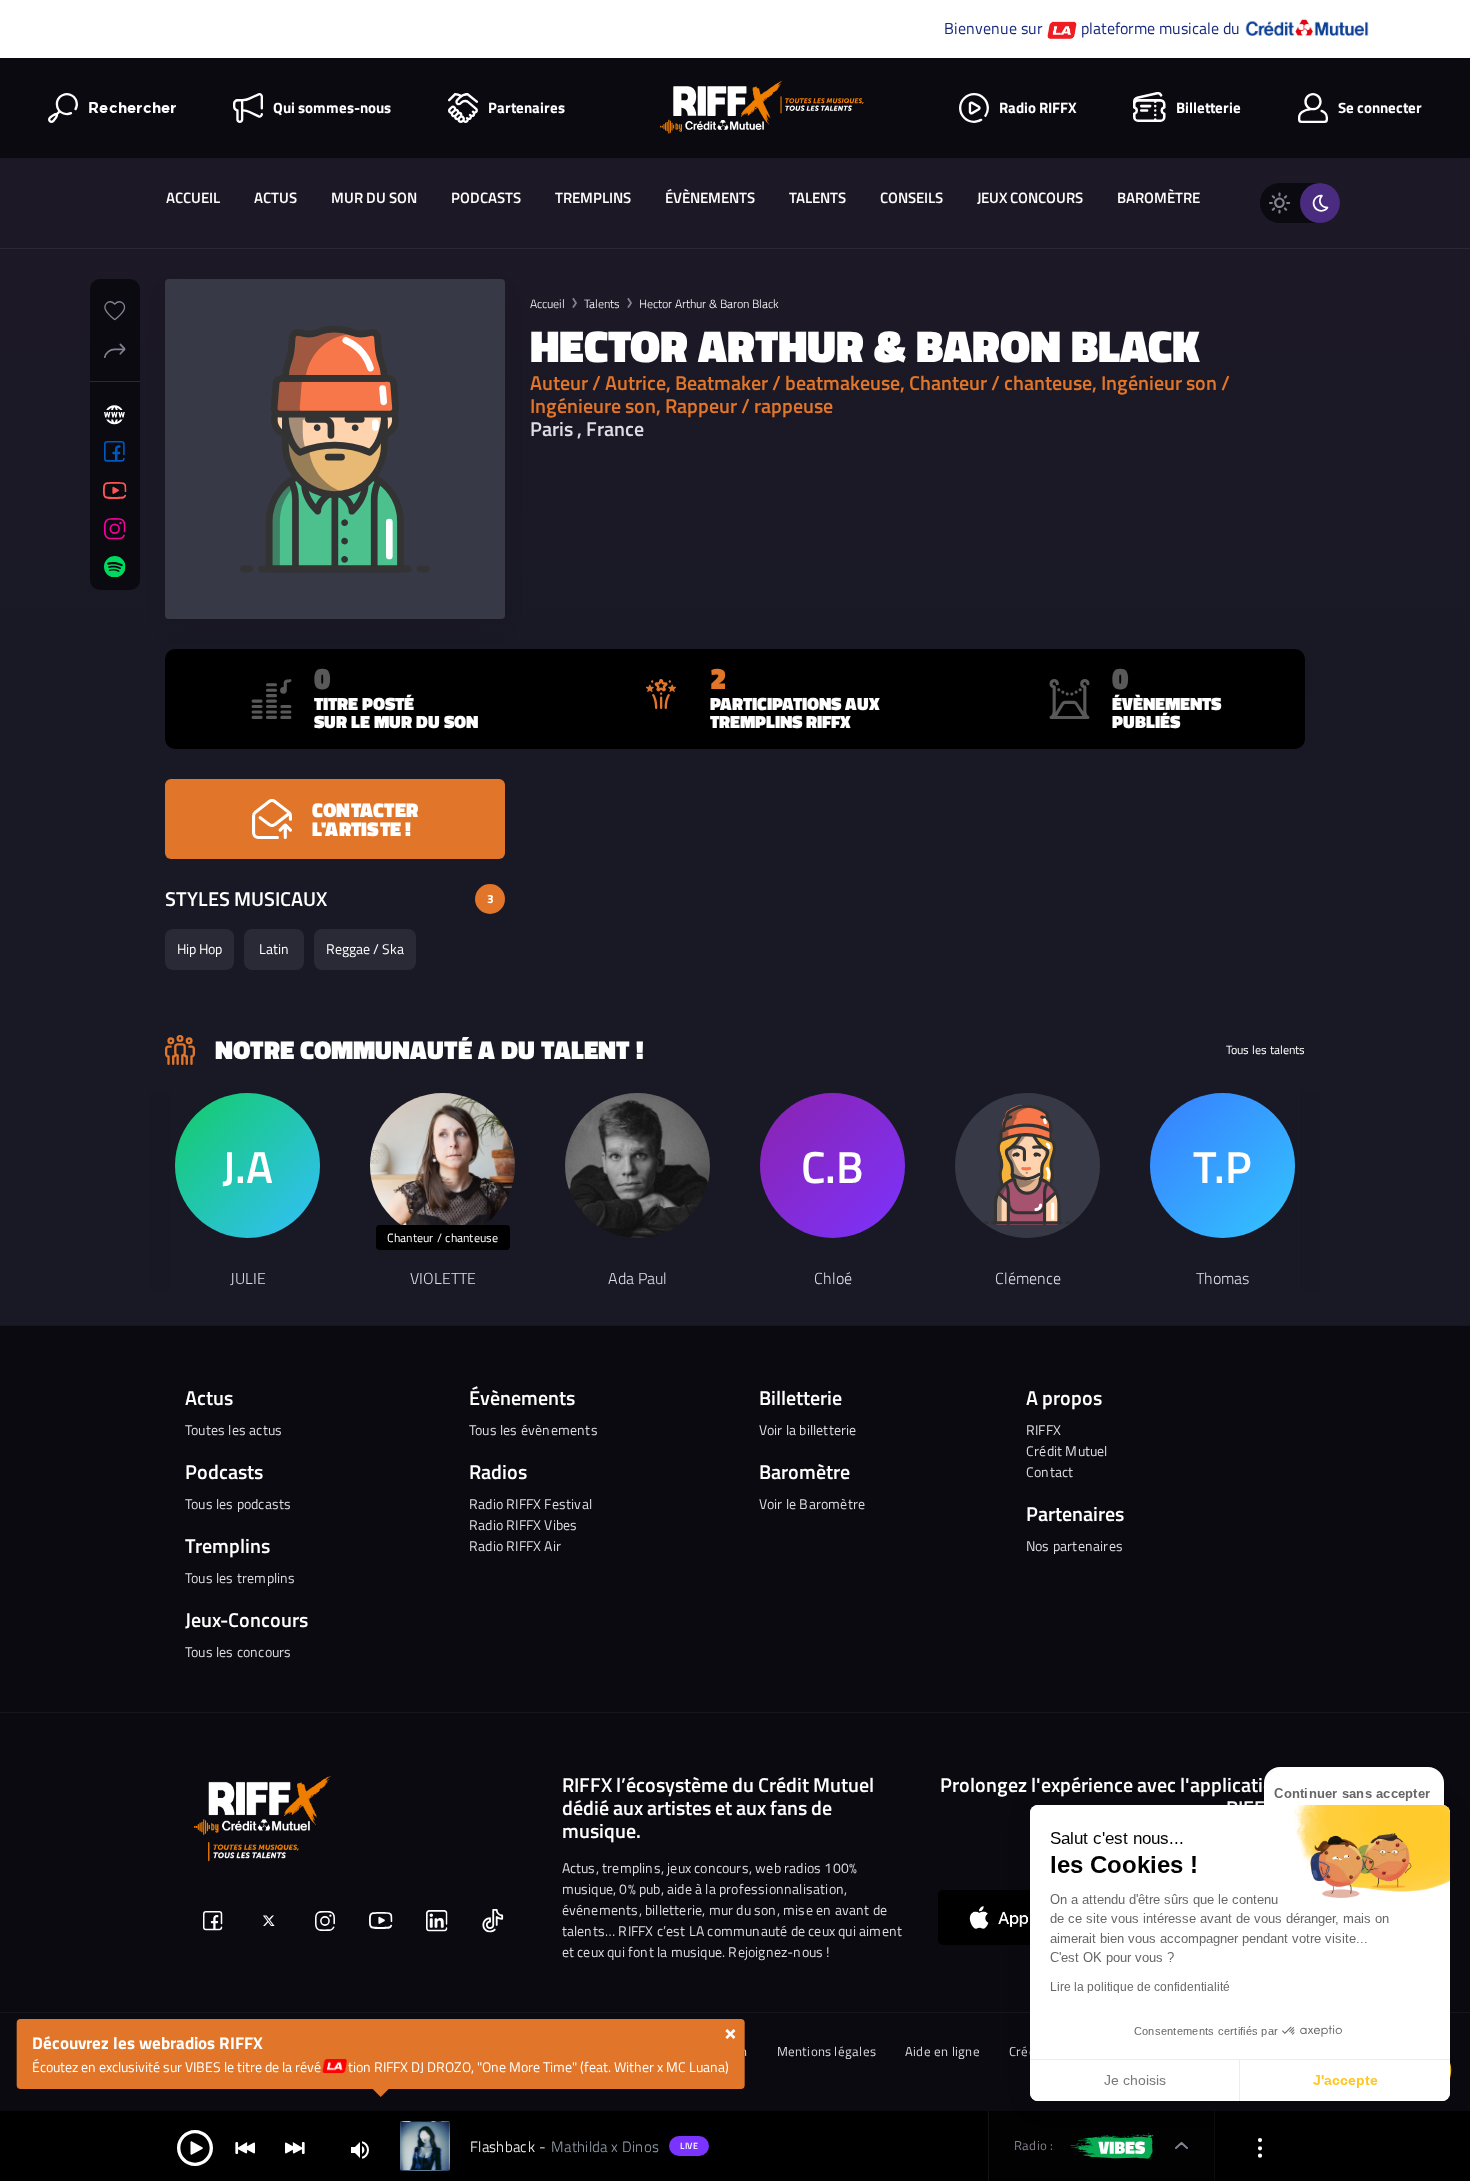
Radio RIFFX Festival (530, 1503)
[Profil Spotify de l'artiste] (115, 567)
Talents (817, 197)
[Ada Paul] (637, 1165)
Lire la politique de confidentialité (1140, 1987)
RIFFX (1043, 1429)
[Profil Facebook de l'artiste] (115, 452)
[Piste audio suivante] (295, 2146)
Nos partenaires (1074, 1545)
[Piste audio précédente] (245, 2146)
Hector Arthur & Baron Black (709, 303)
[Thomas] (1222, 1165)
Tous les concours (238, 1651)
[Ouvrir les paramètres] (1260, 2146)
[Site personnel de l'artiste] (115, 415)
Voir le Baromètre (812, 1503)
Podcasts (486, 197)
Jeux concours (1030, 197)
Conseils (911, 197)
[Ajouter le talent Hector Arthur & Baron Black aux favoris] (115, 308)
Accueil (193, 197)
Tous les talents (1265, 1050)
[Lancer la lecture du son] (195, 2146)
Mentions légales (827, 2051)
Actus (275, 197)
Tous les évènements (533, 1429)
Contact (1049, 1471)
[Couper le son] (360, 2148)
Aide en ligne (942, 2051)
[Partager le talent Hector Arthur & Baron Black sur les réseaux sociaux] (115, 348)
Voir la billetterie (808, 1429)
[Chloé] (832, 1165)
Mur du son (374, 197)
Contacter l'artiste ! (365, 819)
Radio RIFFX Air (515, 1545)
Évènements (710, 197)
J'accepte (1345, 2080)
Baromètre (1158, 197)
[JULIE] (247, 1165)
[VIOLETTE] (442, 1165)
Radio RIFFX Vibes (523, 1524)
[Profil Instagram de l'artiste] (115, 529)
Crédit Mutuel (1067, 1450)
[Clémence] (1027, 1165)
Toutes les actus (233, 1429)
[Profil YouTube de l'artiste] (115, 491)
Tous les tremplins (240, 1577)
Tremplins (593, 197)
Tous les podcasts (238, 1503)
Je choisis (1135, 2080)
